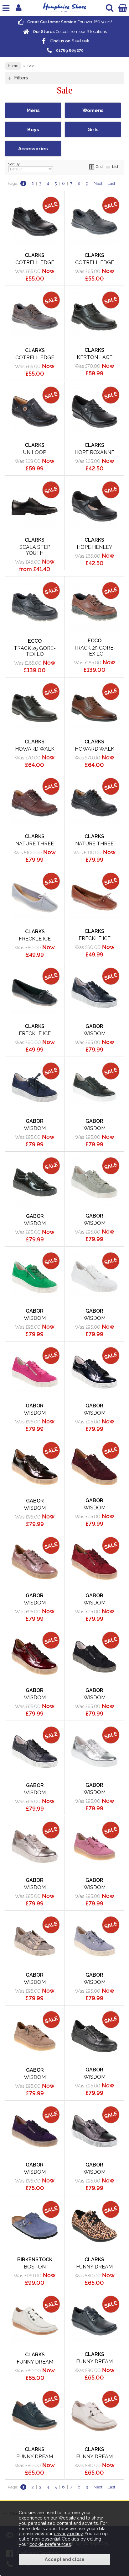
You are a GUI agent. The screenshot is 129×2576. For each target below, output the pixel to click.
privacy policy (68, 2534)
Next (98, 183)
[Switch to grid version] (92, 167)
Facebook (69, 41)
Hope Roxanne (94, 452)
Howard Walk (35, 749)
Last (111, 183)
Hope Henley (95, 547)
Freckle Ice (35, 939)
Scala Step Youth (35, 550)
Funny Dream (94, 2267)
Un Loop (35, 452)
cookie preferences (50, 2544)
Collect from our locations (69, 32)
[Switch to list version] (108, 167)
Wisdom (95, 1034)
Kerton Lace (95, 357)
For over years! (69, 22)
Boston (35, 2267)
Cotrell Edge (35, 262)
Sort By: (15, 164)
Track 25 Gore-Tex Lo (35, 651)
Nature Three (35, 844)
